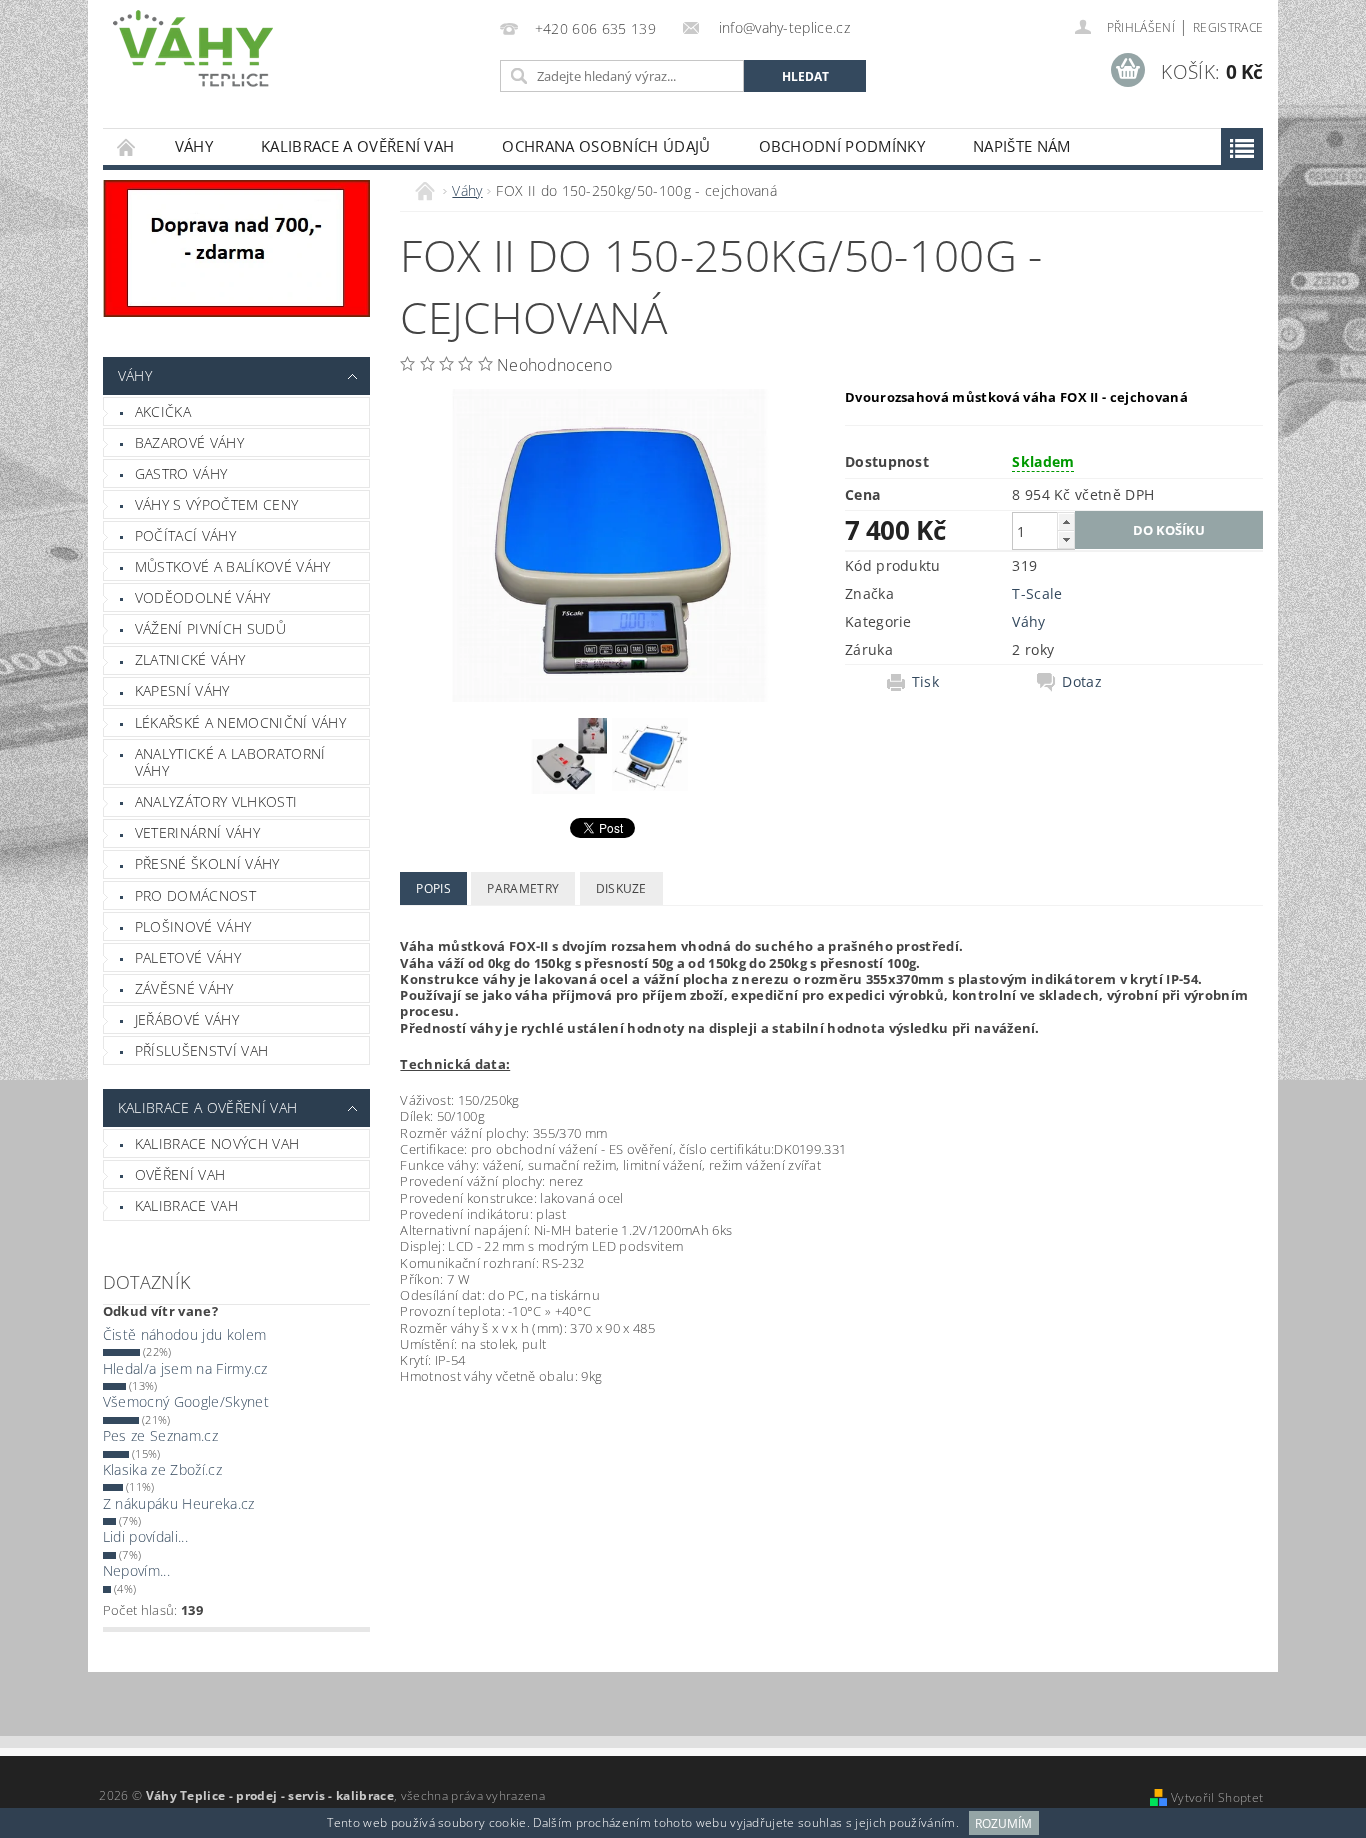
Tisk (925, 682)
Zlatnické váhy (190, 659)
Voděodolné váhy (203, 597)
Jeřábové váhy (187, 1019)
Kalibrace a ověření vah (357, 146)
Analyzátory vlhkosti (216, 801)
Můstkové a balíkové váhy (233, 566)
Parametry (523, 888)
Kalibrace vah (186, 1205)
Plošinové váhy (193, 926)
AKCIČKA (163, 411)
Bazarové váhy (189, 442)
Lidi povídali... (145, 1536)
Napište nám (1022, 146)
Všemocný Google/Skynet (186, 1401)
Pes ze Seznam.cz (160, 1435)
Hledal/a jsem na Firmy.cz (185, 1368)
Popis (433, 888)
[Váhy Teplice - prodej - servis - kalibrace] (193, 48)
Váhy (194, 146)
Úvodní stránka (127, 146)
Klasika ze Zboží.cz (162, 1469)
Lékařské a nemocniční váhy (240, 722)
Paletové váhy (188, 957)
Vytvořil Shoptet (1217, 1797)
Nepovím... (136, 1570)
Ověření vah (180, 1174)
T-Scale (1037, 593)
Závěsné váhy (184, 988)
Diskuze (621, 888)
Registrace (1228, 27)
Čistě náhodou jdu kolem (184, 1334)
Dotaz (1082, 682)
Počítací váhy (185, 535)
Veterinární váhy (197, 832)
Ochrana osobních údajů (606, 146)
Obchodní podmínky (842, 146)
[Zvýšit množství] (1066, 521)
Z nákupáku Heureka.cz (179, 1503)
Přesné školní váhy (207, 863)
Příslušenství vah (201, 1050)
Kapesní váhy (182, 690)
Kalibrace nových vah (217, 1143)
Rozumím (1003, 1823)
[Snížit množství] (1066, 539)
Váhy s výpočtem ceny (216, 504)
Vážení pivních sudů (210, 628)
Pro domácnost (195, 895)
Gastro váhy (181, 473)
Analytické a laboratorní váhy (230, 762)
